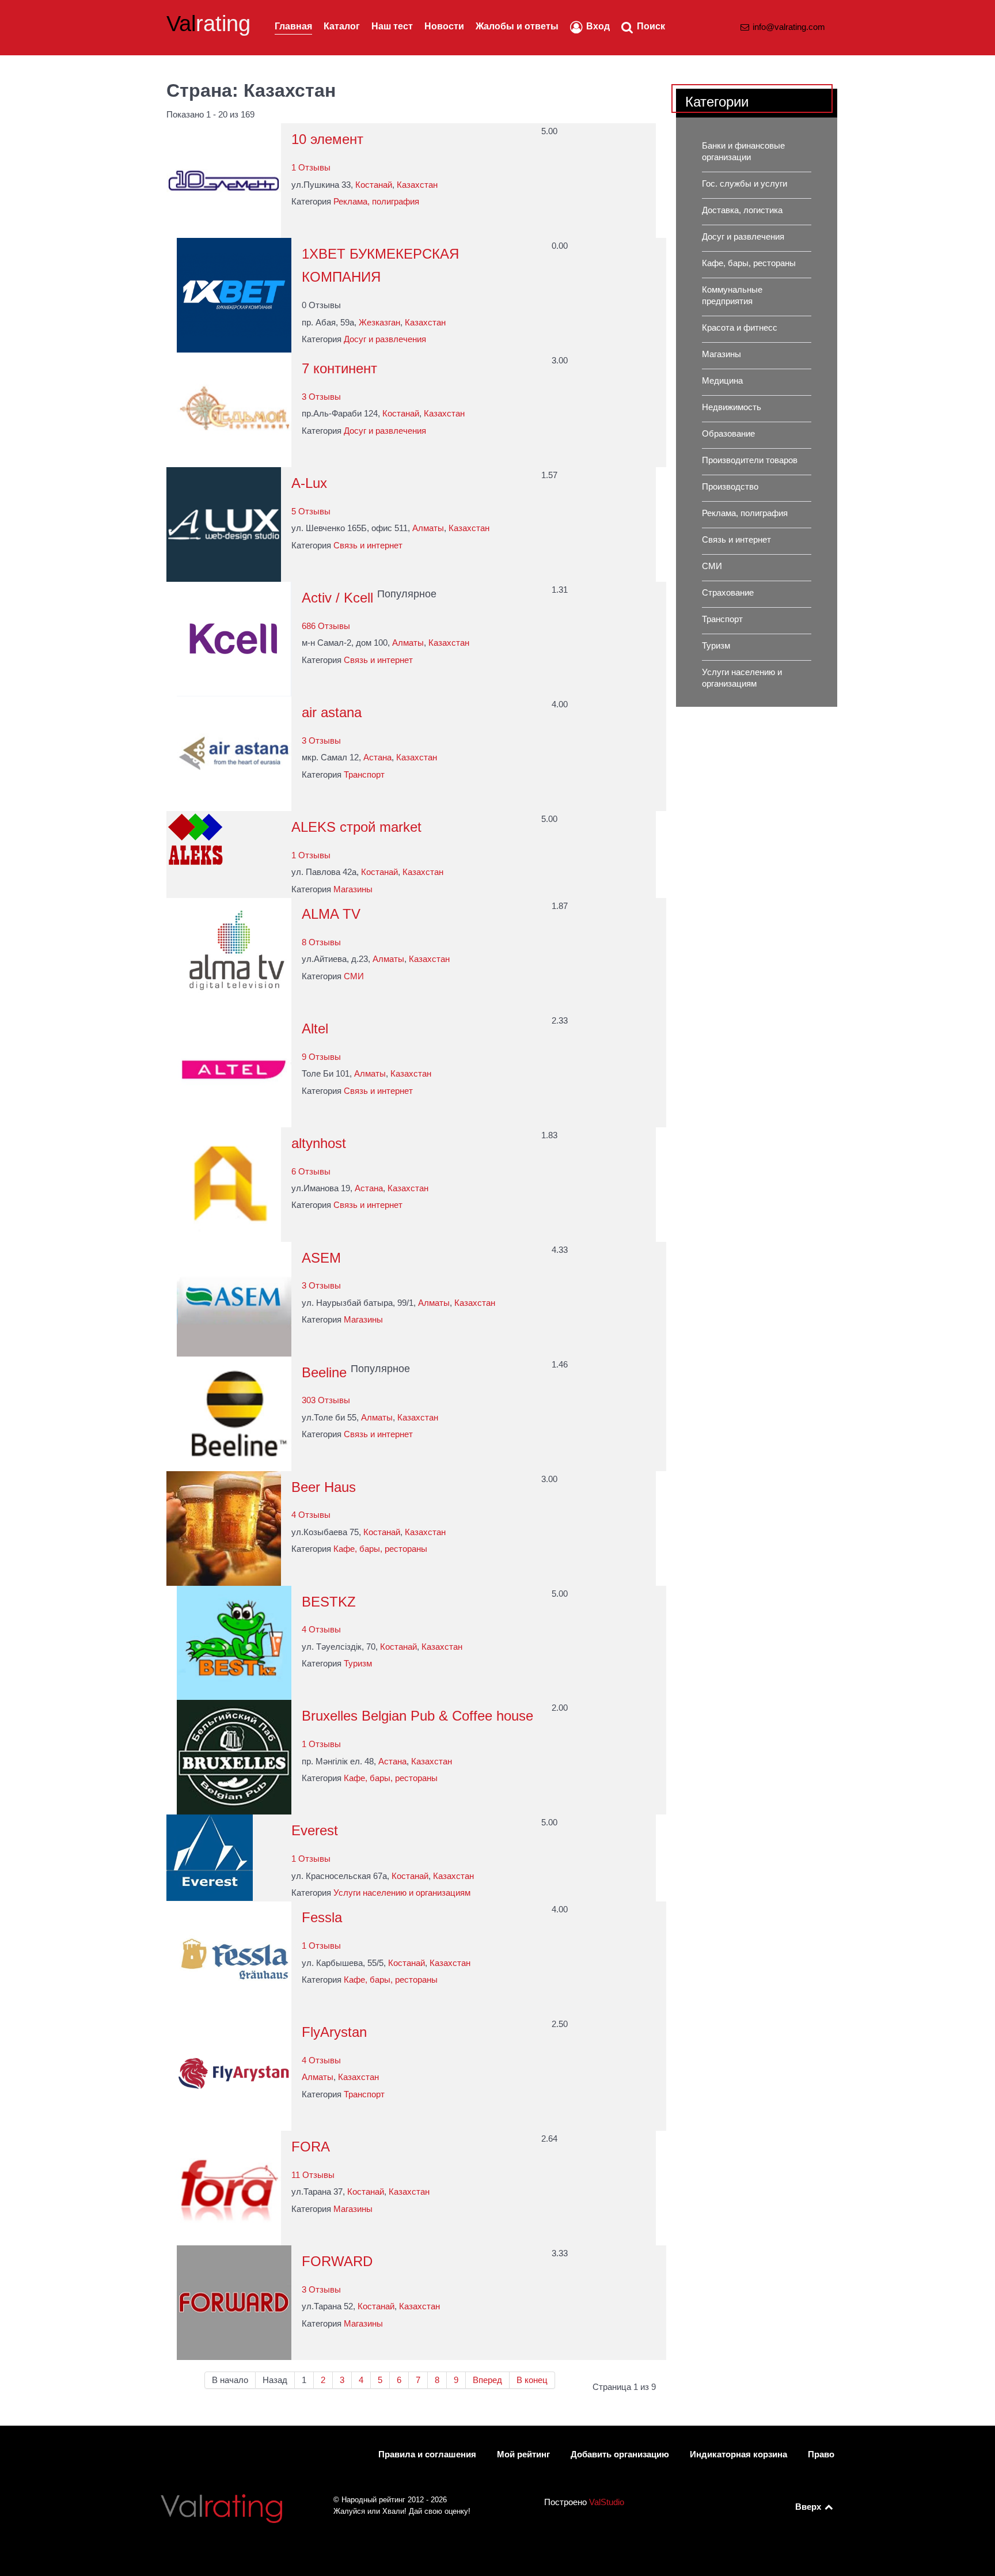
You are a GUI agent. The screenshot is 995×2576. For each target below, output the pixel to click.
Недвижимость (732, 407)
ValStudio (607, 2502)
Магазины (353, 889)
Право (821, 2454)
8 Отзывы (321, 942)
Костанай (374, 185)
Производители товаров (750, 460)
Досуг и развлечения (385, 339)
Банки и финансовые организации (743, 151)
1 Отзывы (311, 168)
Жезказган (379, 323)
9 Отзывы (321, 1057)
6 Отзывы (311, 1172)
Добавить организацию (620, 2454)
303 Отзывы (326, 1400)
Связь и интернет (368, 545)
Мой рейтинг (523, 2454)
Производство (730, 487)
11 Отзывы (313, 2175)
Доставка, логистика (742, 210)
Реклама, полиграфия (376, 202)
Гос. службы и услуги (745, 184)
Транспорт (364, 775)
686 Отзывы (326, 626)
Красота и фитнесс (740, 328)
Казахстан (417, 185)
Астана (377, 757)
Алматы (428, 528)
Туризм (358, 1664)
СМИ (354, 976)
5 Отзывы (311, 512)
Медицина (722, 381)
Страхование (728, 593)
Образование (728, 434)
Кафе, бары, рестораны (380, 1549)
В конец (532, 2380)
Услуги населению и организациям (402, 1893)
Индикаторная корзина (738, 2454)
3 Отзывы (321, 397)
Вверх (809, 2507)
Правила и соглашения (427, 2454)
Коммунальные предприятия (732, 296)
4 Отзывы (311, 1515)
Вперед (487, 2380)
